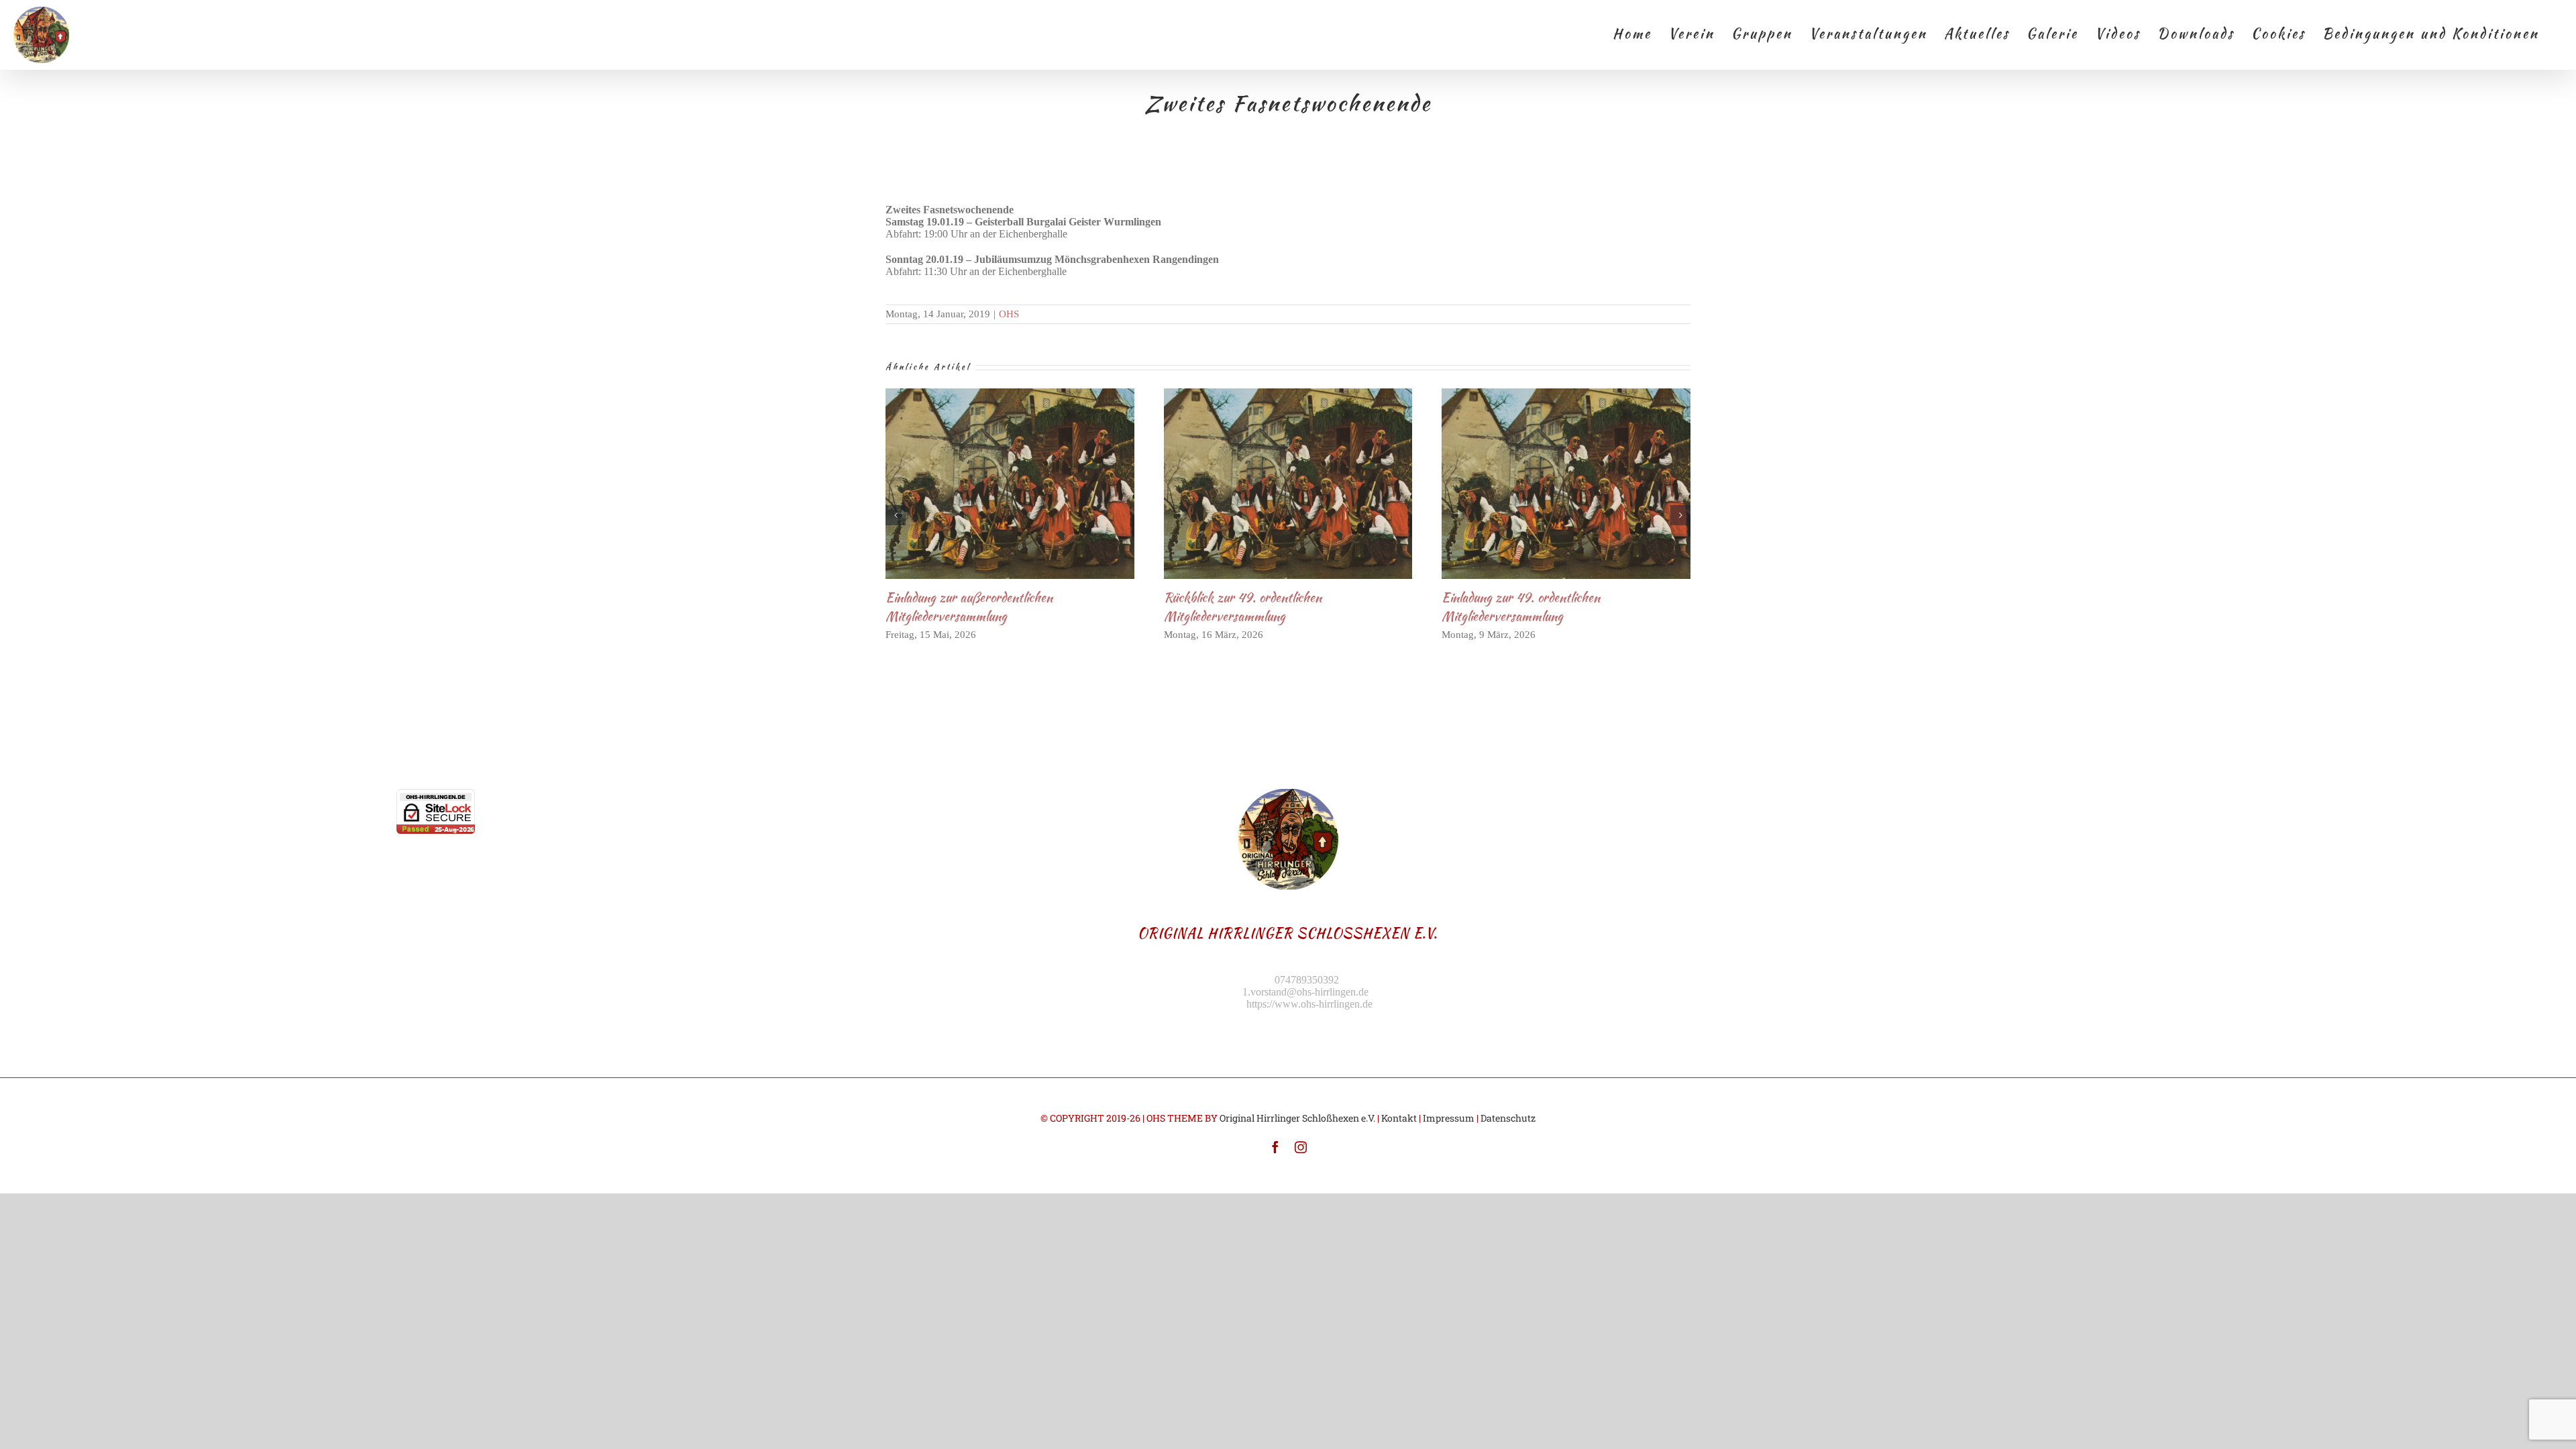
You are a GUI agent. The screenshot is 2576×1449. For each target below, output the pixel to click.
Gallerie (1032, 483)
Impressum (1449, 1118)
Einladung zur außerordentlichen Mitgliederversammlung (988, 483)
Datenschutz (1508, 1118)
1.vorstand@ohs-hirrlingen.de (1305, 992)
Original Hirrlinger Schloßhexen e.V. (1297, 1118)
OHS (1009, 314)
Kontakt (1399, 1118)
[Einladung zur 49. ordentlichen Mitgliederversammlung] (1566, 484)
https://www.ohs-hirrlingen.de (1309, 1004)
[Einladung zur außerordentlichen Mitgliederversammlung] (1010, 484)
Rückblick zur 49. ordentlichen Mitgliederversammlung (1266, 483)
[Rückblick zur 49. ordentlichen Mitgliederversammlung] (1288, 484)
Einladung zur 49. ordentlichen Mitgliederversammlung (1544, 483)
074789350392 (1307, 980)
